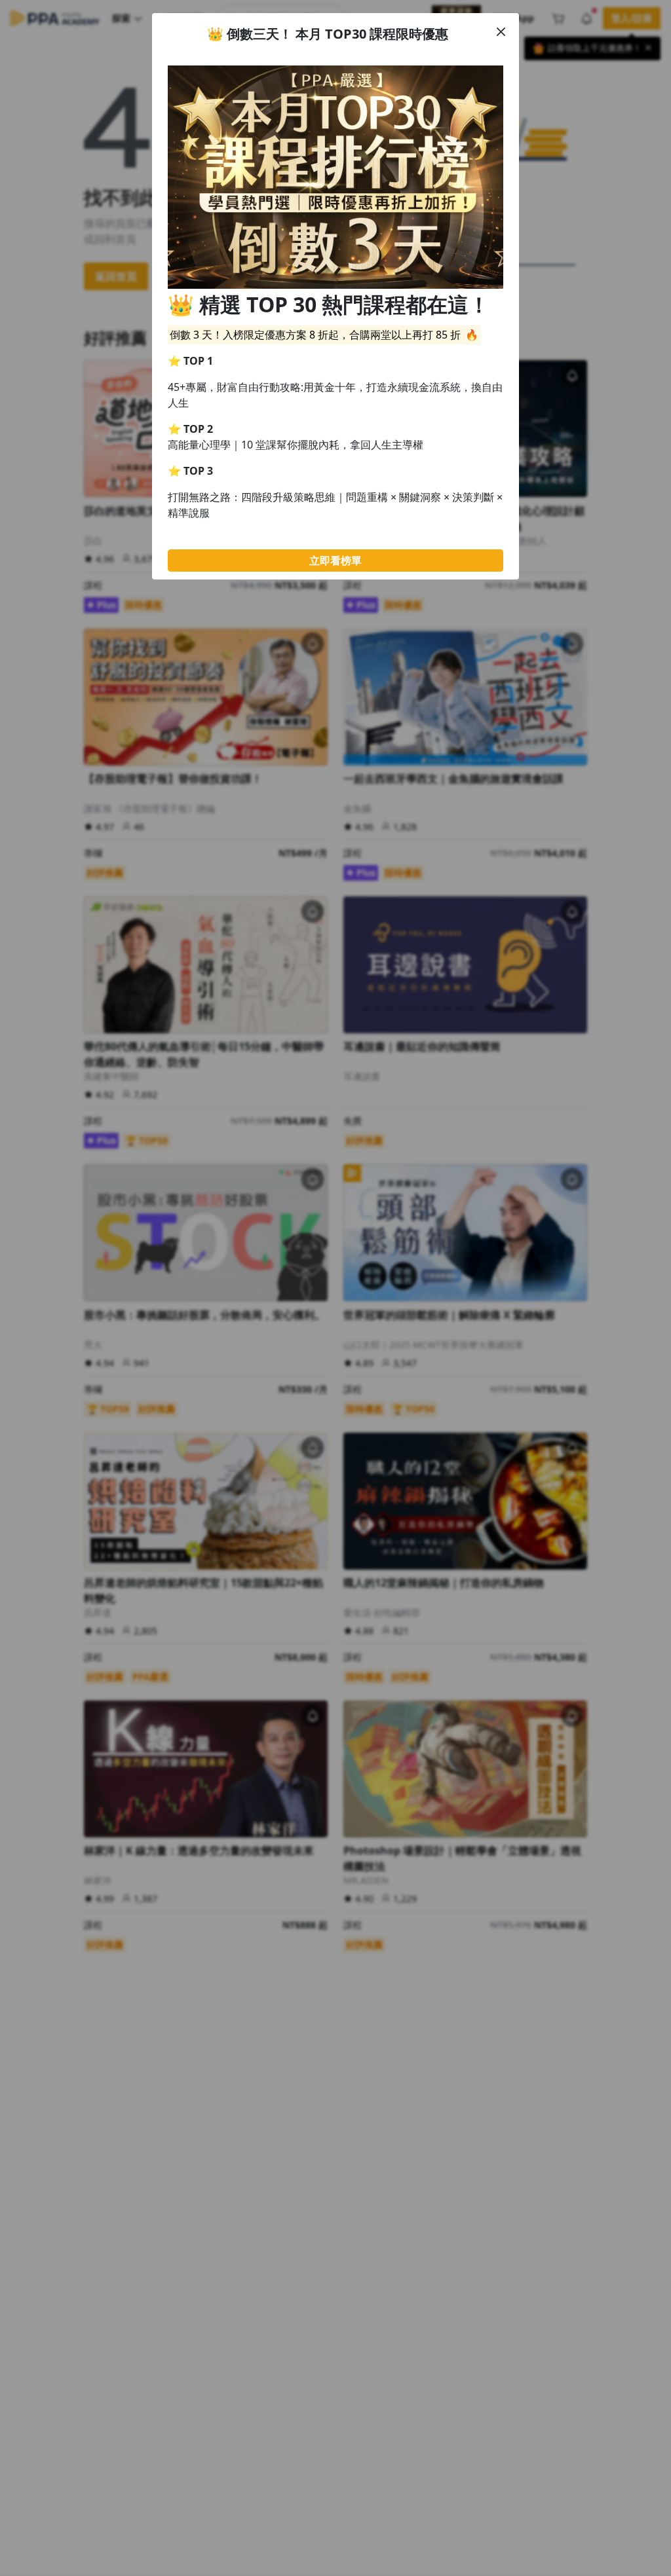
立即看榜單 (335, 561)
